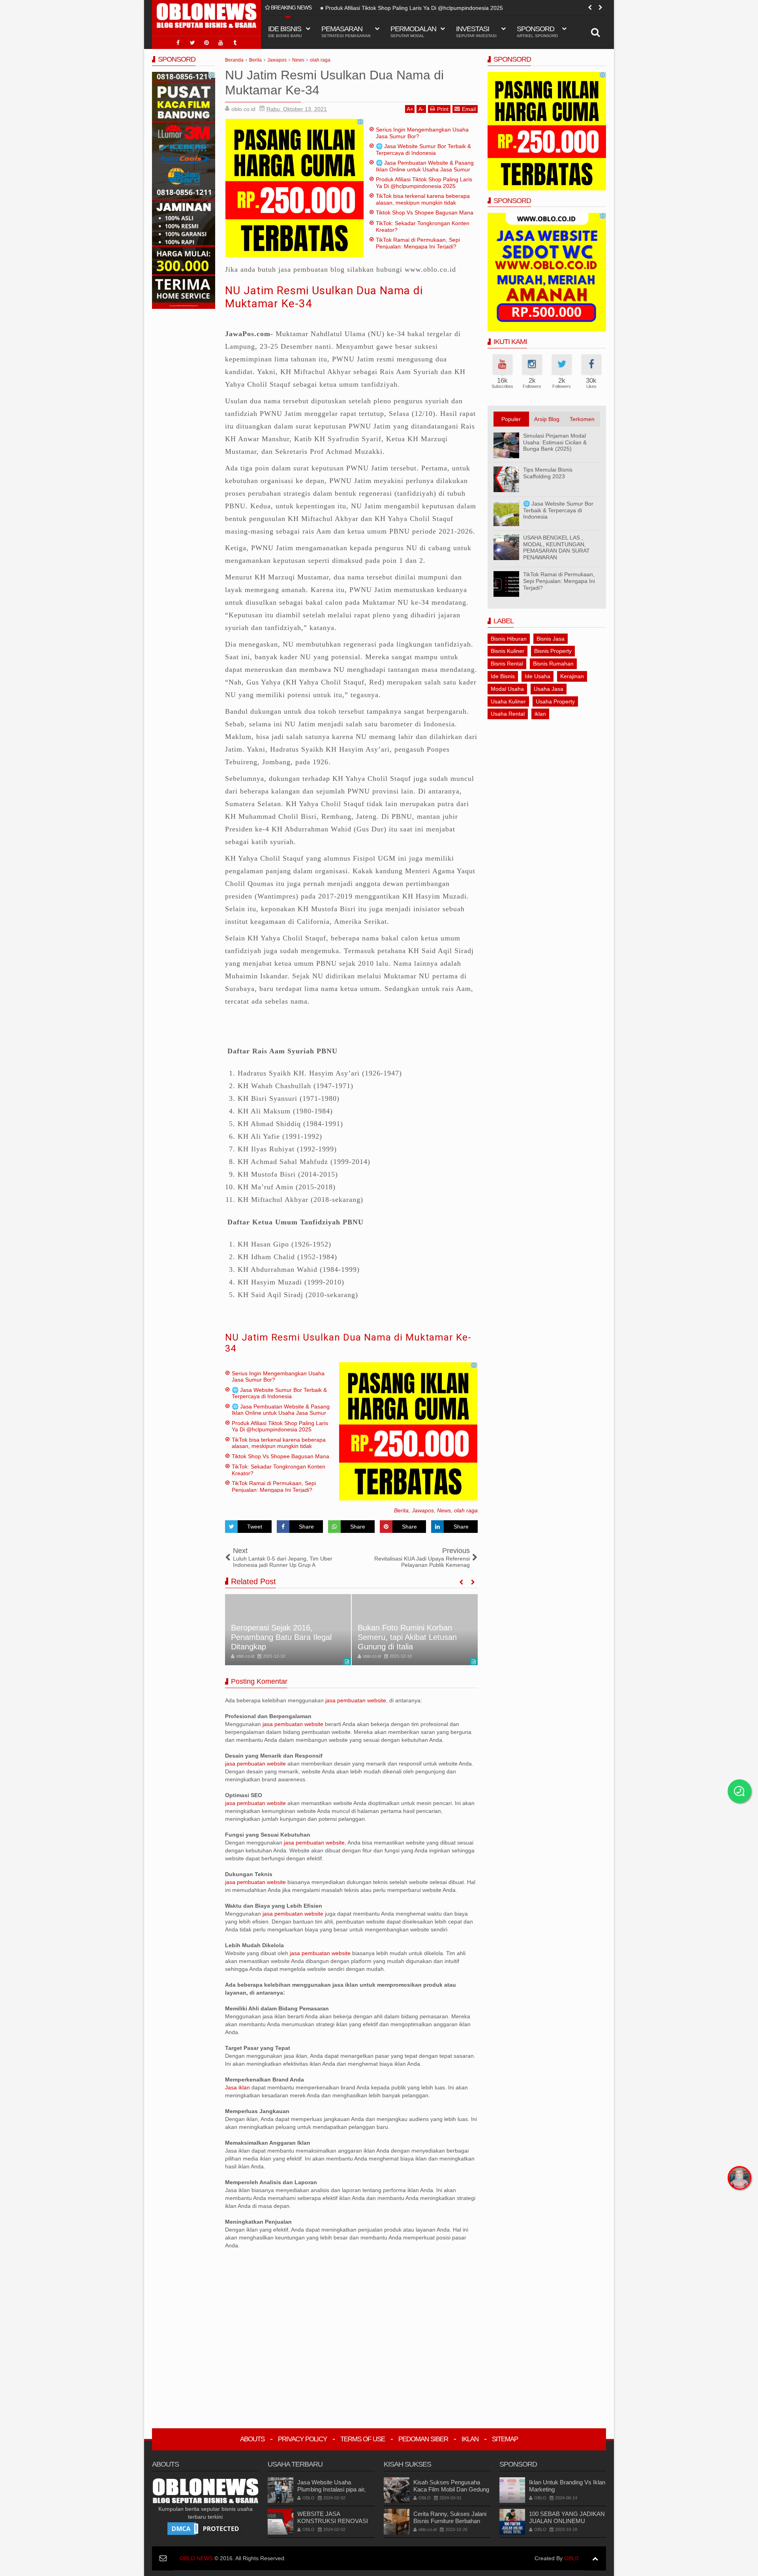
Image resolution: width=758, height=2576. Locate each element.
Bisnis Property (553, 651)
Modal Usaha (507, 689)
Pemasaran (346, 31)
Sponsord (537, 31)
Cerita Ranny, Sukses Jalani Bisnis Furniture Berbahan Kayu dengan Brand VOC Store (450, 2524)
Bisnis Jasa (551, 639)
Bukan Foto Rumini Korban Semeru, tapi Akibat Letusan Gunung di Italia (407, 1637)
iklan (540, 714)
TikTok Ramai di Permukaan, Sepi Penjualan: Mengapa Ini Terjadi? (418, 243)
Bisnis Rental (507, 664)
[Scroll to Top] (595, 2558)
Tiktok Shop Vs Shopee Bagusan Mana (425, 212)
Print (443, 109)
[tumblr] (235, 43)
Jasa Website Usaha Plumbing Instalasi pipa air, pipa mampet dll (331, 2489)
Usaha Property (555, 701)
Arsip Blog (547, 419)
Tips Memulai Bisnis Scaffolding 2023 (548, 473)
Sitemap (505, 2439)
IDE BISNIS (285, 31)
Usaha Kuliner (508, 701)
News (444, 1510)
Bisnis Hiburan (509, 639)
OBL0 (571, 2558)
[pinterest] (206, 43)
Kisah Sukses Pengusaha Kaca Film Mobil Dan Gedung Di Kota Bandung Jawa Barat (451, 2489)
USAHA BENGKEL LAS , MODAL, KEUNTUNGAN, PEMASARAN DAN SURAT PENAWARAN (556, 547)
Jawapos (423, 1510)
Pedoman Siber (423, 2439)
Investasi (476, 31)
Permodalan (413, 31)
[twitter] (192, 43)
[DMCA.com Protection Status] (205, 2528)
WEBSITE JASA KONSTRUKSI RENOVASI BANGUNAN (333, 2521)
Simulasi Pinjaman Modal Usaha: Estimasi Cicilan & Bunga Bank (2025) (555, 442)
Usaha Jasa (549, 689)
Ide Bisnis (503, 676)
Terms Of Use (363, 2439)
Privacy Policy (302, 2439)
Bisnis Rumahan (553, 664)
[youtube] (221, 43)
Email (469, 109)
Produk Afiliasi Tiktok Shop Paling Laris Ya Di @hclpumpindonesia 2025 (424, 183)
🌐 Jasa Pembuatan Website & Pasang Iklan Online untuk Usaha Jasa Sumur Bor (425, 169)
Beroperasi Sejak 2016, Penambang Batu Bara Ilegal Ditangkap (281, 1637)
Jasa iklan (238, 2087)
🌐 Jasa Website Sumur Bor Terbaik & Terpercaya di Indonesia (423, 149)
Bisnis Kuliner (508, 651)
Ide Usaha (538, 676)
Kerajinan (572, 676)
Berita (401, 1510)
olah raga (466, 1510)
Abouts (252, 2439)
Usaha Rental (508, 714)
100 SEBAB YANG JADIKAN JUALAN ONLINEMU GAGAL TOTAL (567, 2521)
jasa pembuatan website (356, 1700)
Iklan (470, 2439)
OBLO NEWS (196, 2558)
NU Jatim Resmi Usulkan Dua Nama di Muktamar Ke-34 (348, 1343)
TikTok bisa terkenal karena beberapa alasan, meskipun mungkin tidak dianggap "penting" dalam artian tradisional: (464, 9)
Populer (511, 419)
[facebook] (178, 43)
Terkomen (582, 419)
